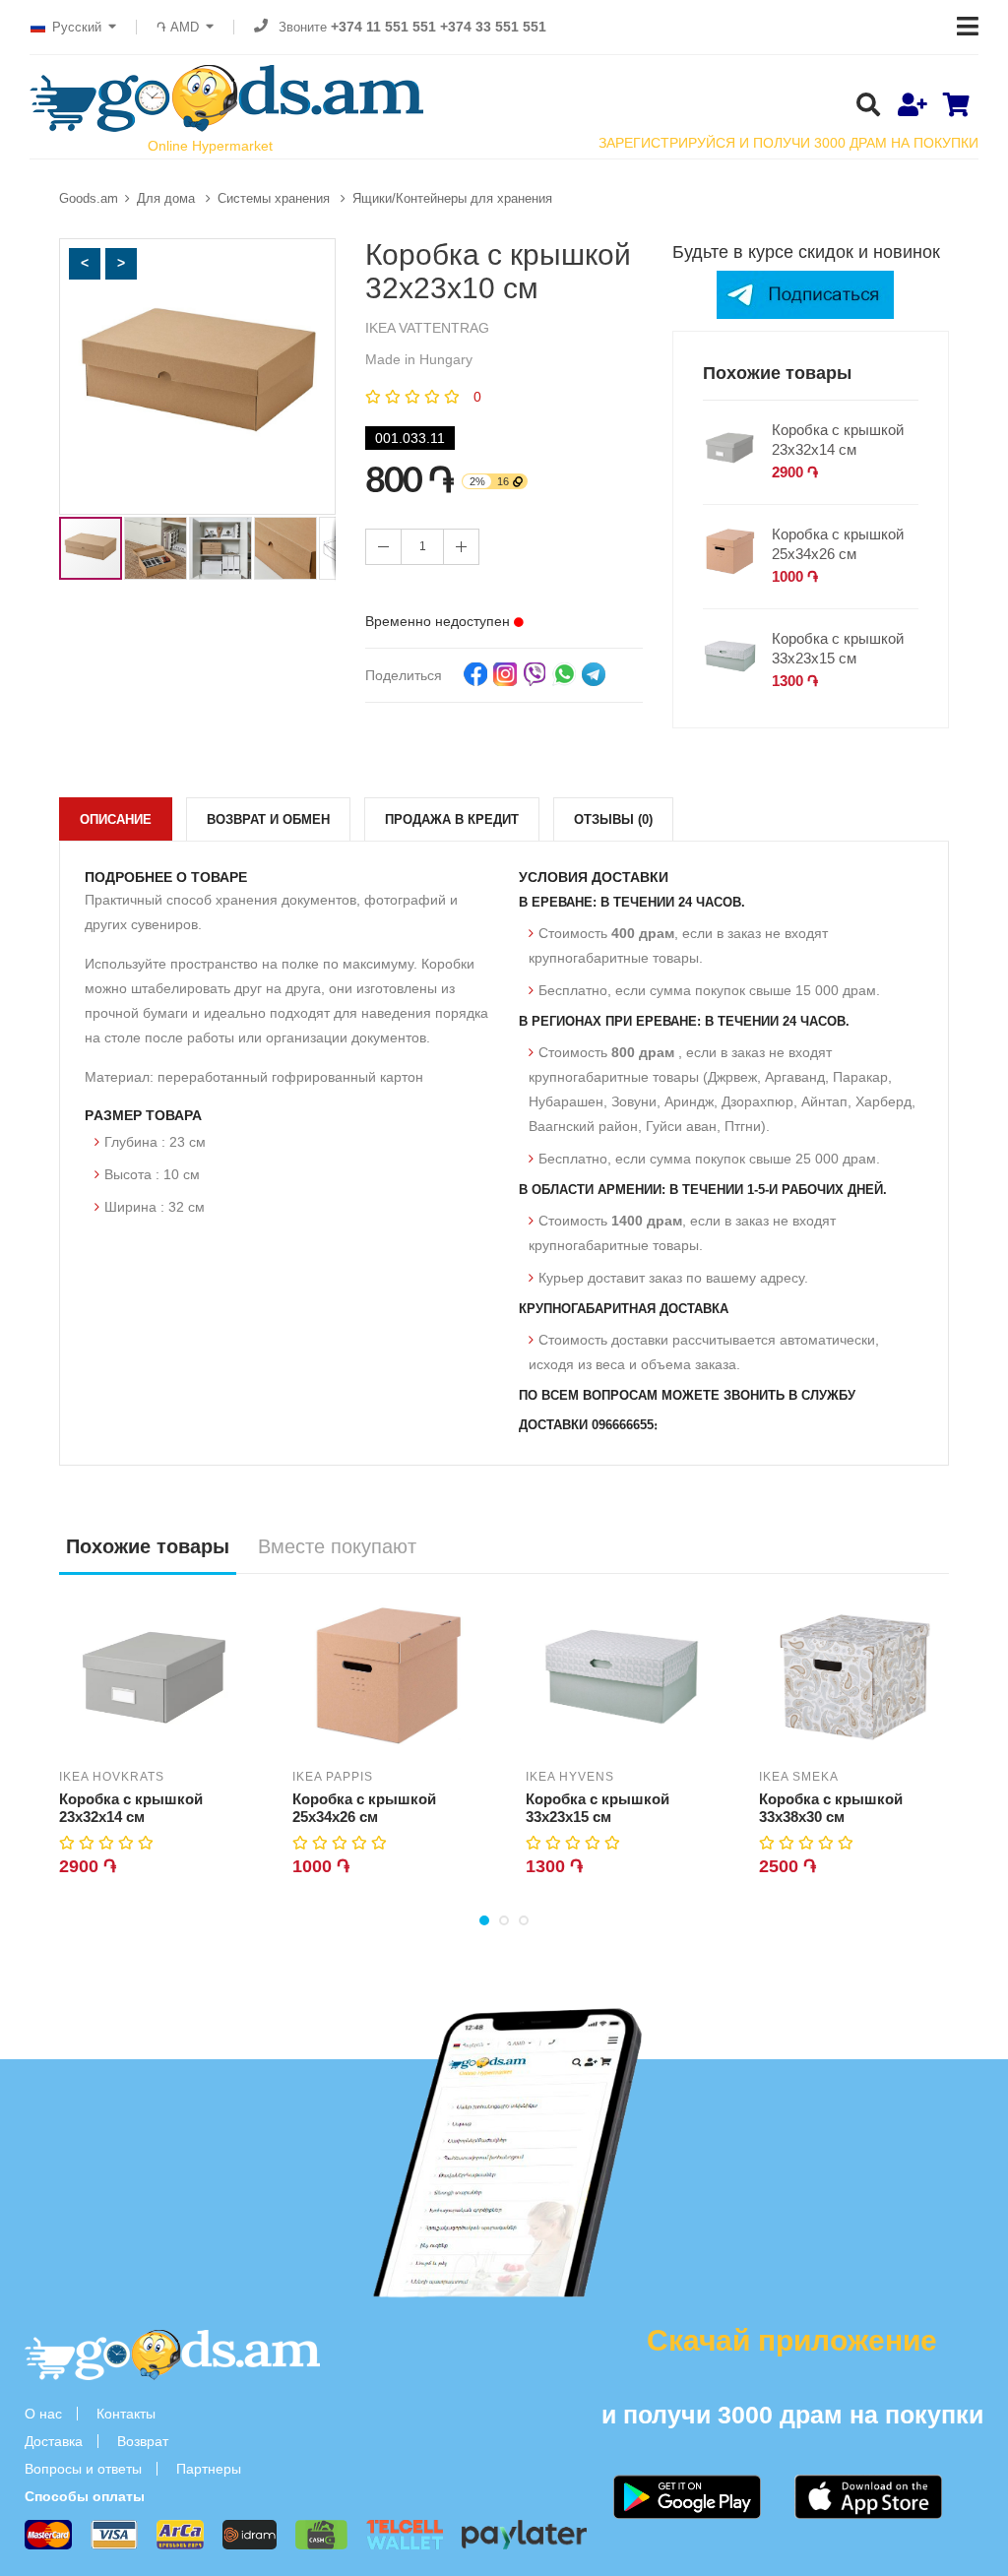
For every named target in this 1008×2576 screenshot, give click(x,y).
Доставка (54, 2441)
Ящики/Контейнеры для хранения (452, 198)
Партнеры (209, 2469)
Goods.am (89, 198)
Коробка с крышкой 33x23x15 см (838, 648)
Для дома (168, 198)
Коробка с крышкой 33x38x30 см (831, 1808)
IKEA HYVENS (570, 1777)
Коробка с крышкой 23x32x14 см (838, 440)
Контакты (126, 2414)
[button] (85, 264)
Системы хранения (276, 198)
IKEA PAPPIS (333, 1777)
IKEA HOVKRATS (112, 1777)
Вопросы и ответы (83, 2469)
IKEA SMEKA (799, 1777)
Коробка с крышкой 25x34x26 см (838, 544)
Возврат (143, 2441)
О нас (43, 2414)
